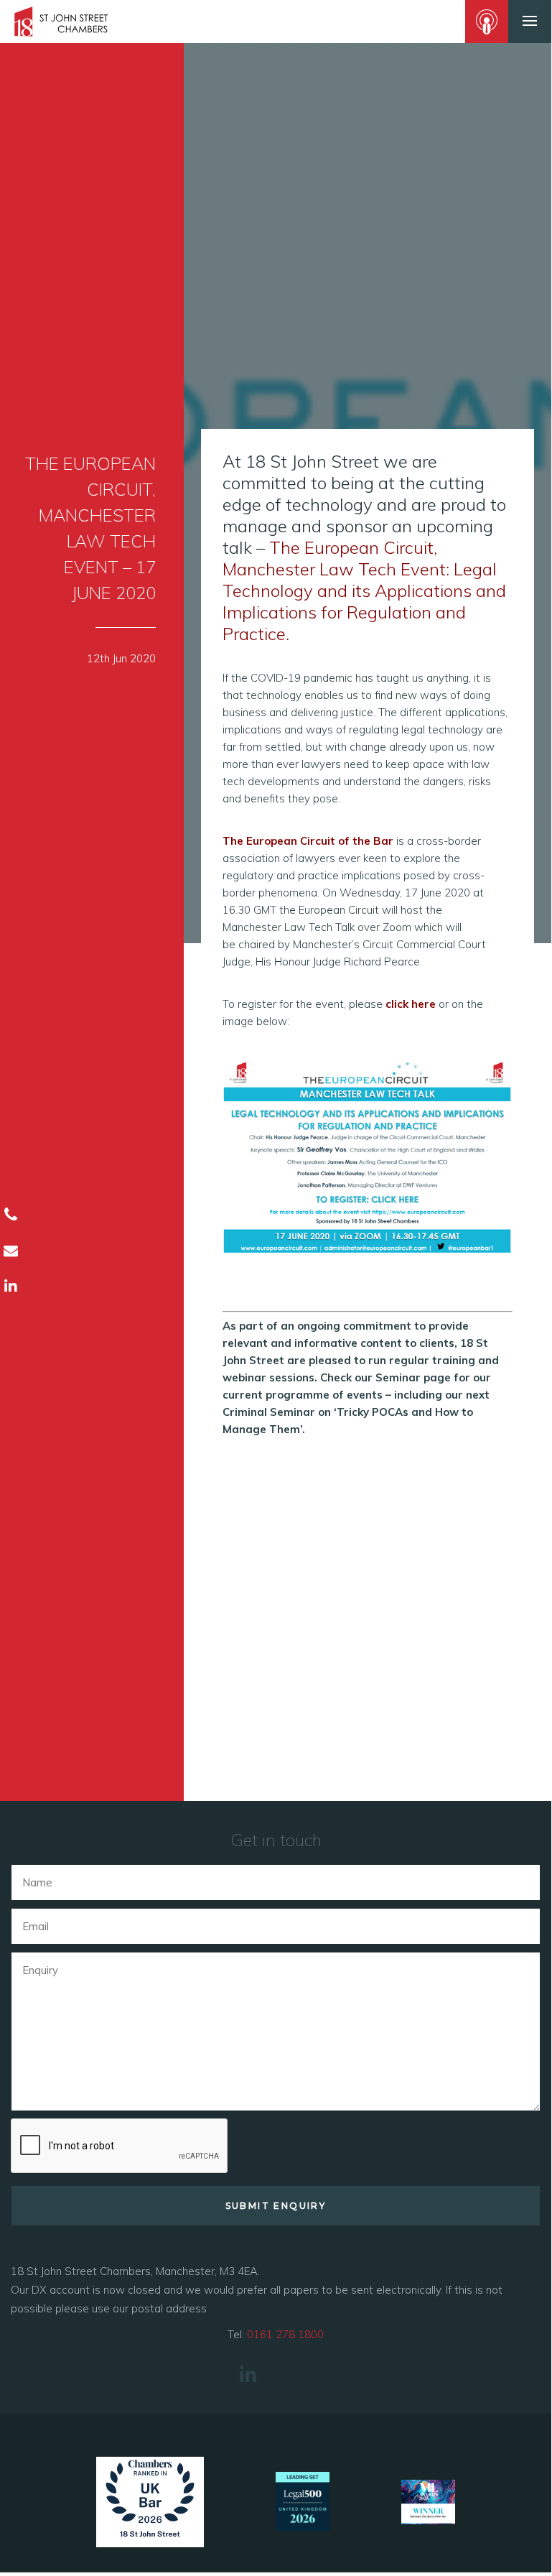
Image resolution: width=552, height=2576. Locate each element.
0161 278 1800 (285, 2334)
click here (411, 1004)
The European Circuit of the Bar (308, 841)
